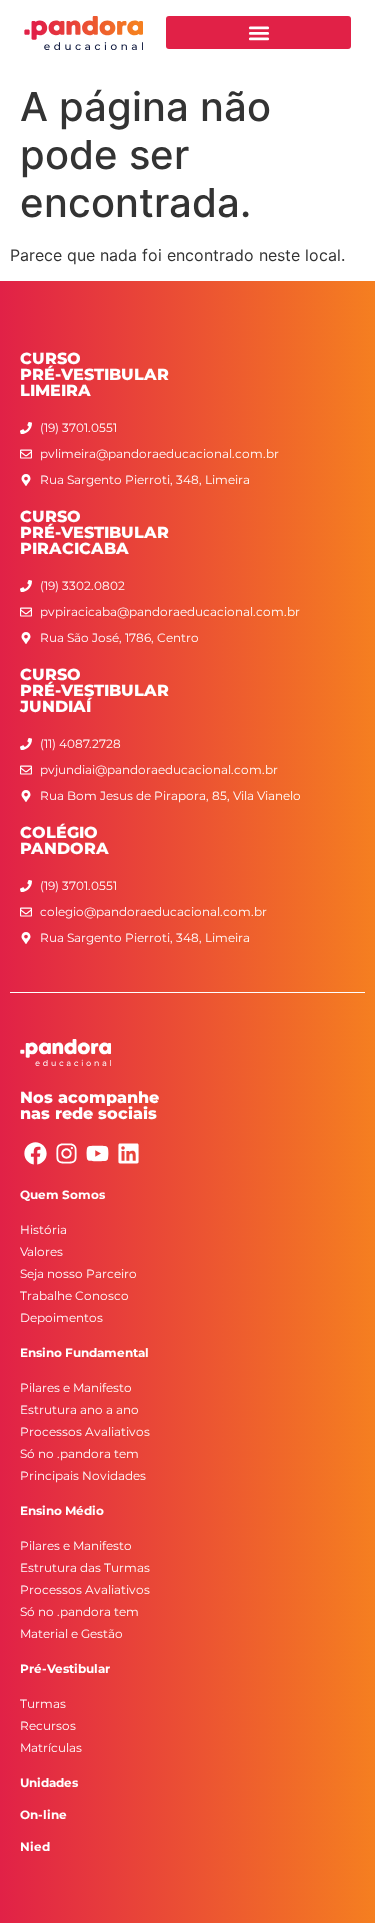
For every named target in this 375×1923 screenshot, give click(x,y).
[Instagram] (66, 1153)
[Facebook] (35, 1153)
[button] (258, 32)
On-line (43, 1814)
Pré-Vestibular (65, 1668)
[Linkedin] (128, 1153)
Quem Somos (62, 1194)
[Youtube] (97, 1153)
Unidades (49, 1782)
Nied (35, 1846)
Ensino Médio (62, 1510)
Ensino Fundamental (84, 1352)
